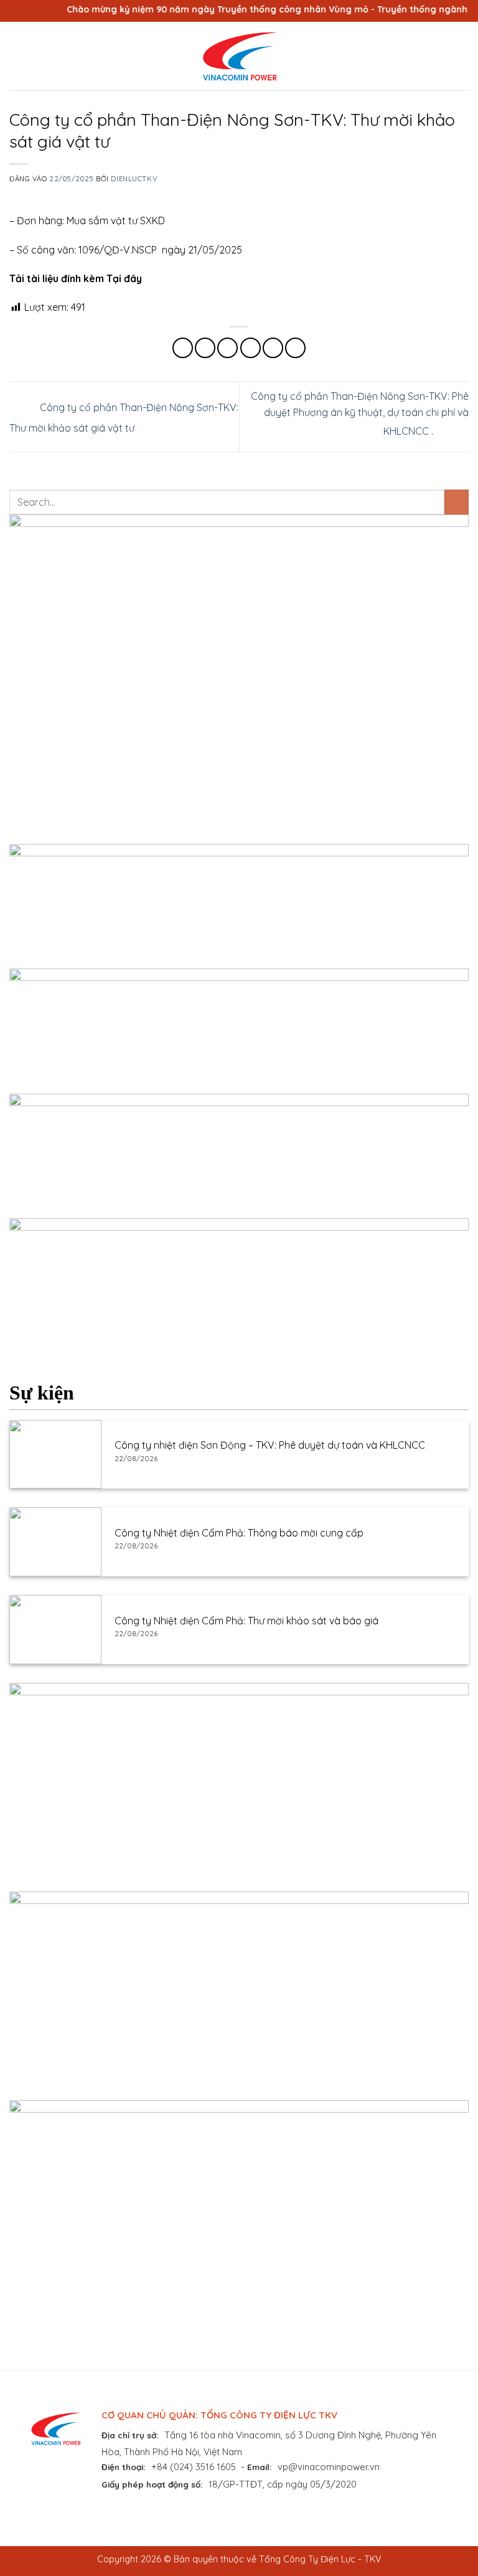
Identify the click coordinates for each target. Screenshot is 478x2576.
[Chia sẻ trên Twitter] (227, 348)
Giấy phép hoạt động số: (152, 2484)
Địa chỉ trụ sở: (130, 2435)
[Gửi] (457, 502)
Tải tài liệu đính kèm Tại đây (76, 278)
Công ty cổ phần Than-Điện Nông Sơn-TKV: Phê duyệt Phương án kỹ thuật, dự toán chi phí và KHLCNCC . (360, 414)
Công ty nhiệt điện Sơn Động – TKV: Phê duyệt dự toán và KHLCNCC (270, 1445)
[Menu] (17, 56)
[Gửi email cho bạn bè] (251, 348)
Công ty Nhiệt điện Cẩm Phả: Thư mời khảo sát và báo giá (246, 1621)
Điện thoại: (124, 2467)
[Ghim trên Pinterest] (273, 348)
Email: (260, 2467)
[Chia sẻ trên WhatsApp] (183, 348)
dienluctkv (134, 179)
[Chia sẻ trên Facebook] (205, 348)
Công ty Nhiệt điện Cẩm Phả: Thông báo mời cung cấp (239, 1533)
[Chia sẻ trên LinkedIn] (295, 348)
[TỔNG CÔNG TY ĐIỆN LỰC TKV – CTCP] (239, 56)
